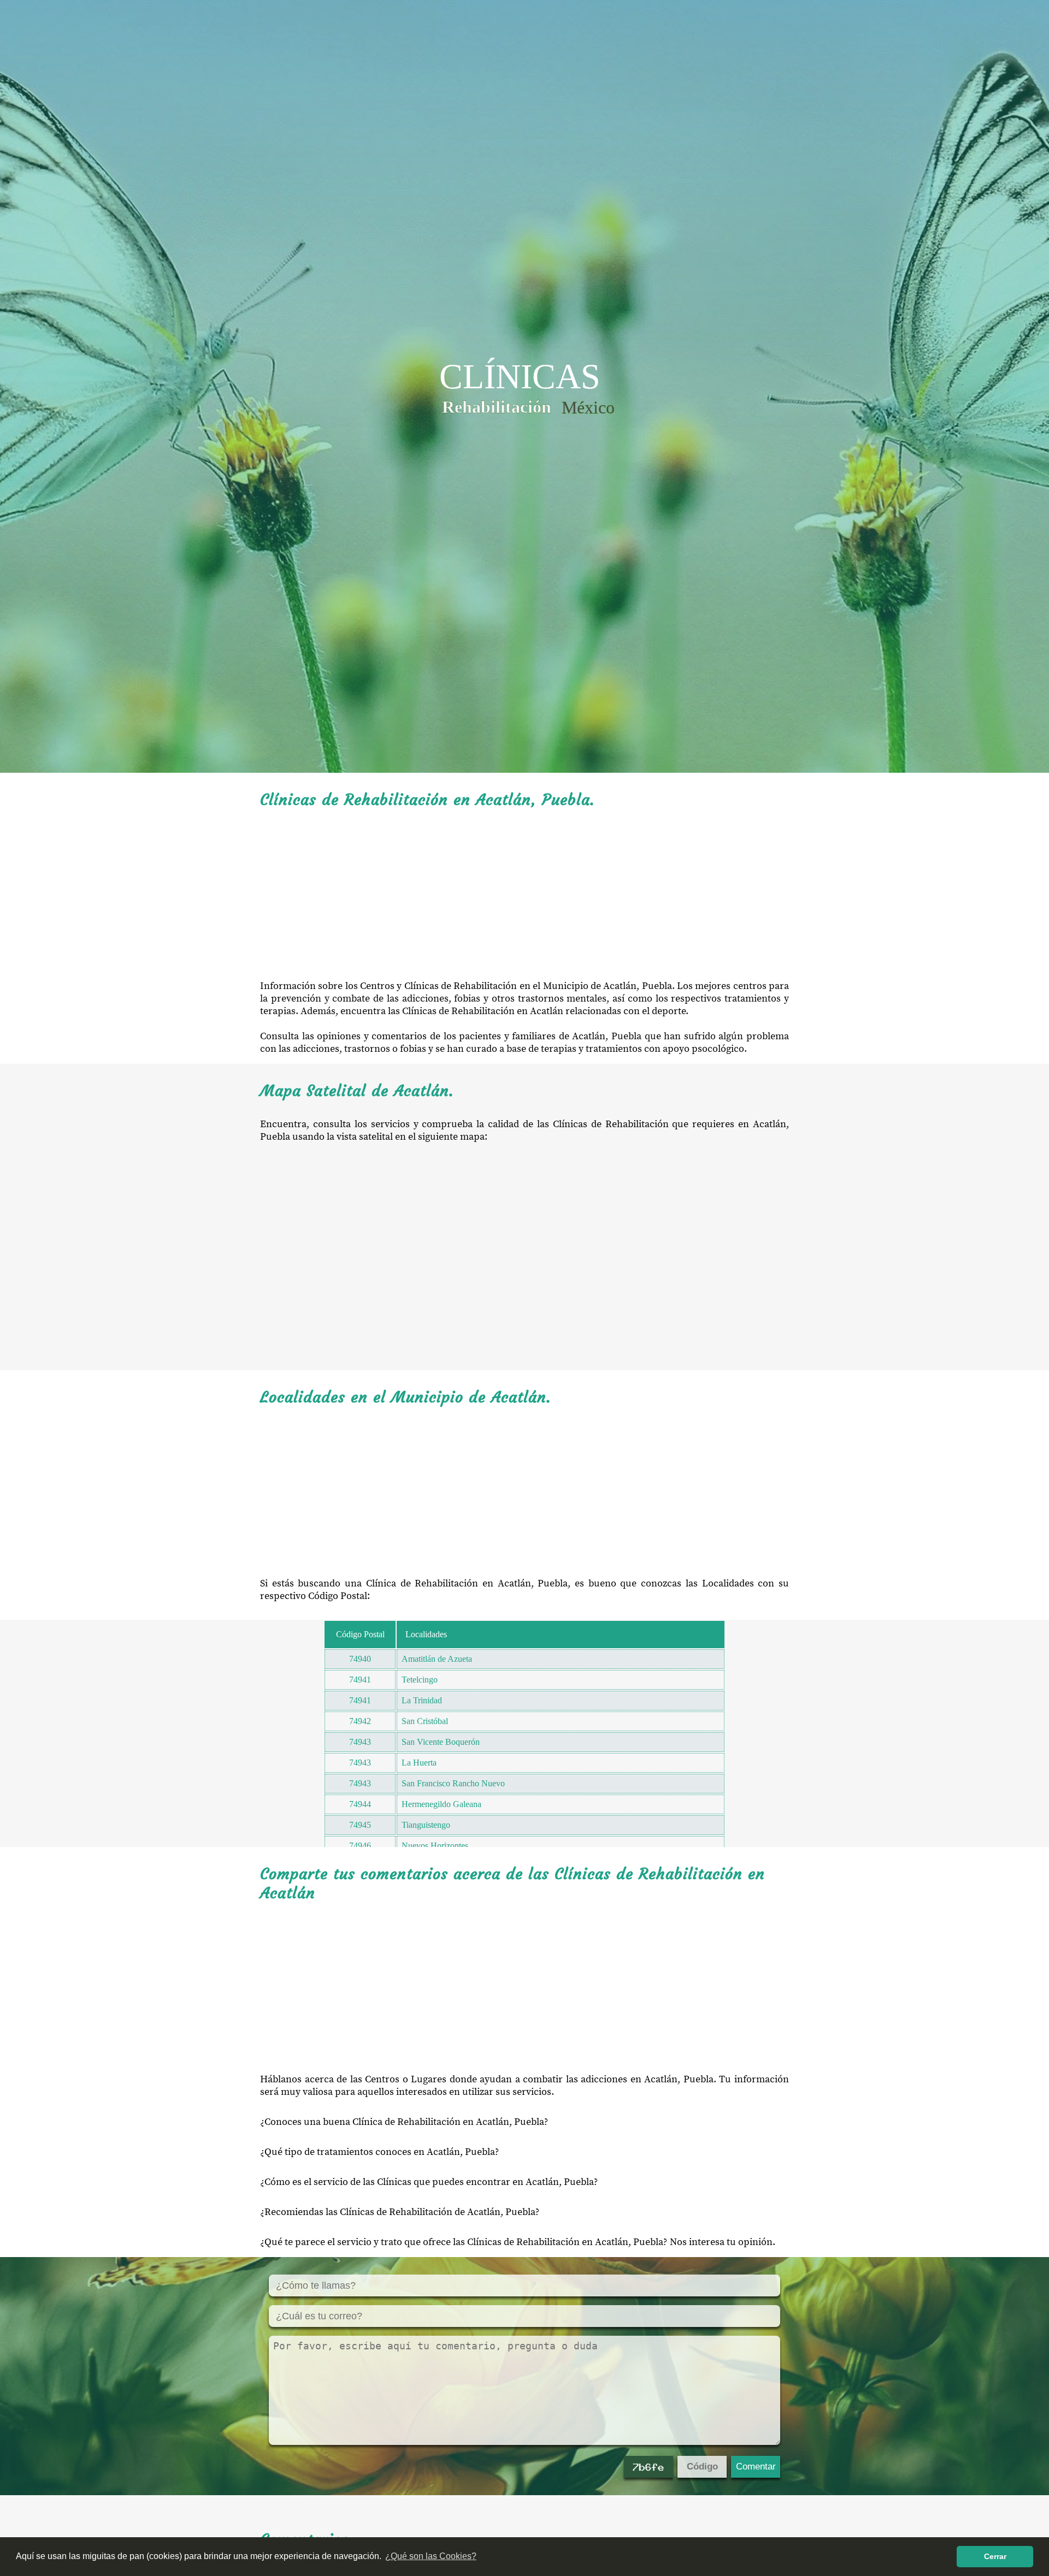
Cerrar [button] (995, 2556)
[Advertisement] (524, 895)
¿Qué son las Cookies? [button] (431, 2556)
